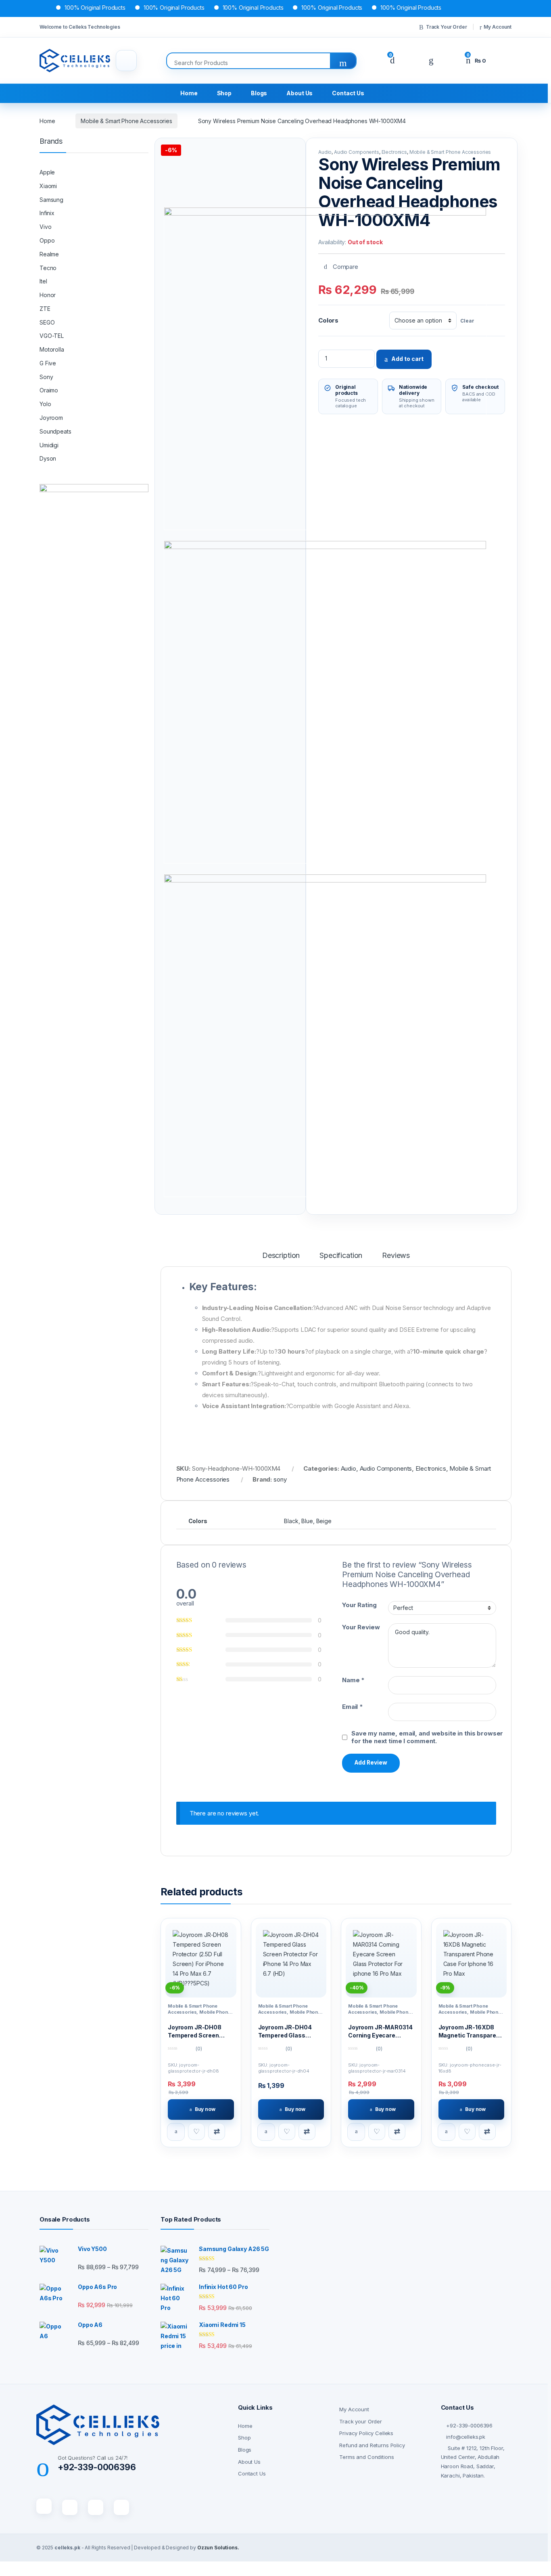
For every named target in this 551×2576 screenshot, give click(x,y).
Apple (47, 172)
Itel (43, 281)
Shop (224, 93)
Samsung (51, 200)
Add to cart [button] (176, 2132)
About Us (300, 93)
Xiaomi (48, 186)
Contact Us (348, 93)
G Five (48, 363)
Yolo (45, 404)
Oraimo (49, 390)
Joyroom (51, 418)
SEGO (47, 322)
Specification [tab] (341, 1256)
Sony (46, 377)
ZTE (45, 309)
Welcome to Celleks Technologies (80, 27)
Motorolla (52, 349)
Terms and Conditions (366, 2457)
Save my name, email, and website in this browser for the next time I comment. (427, 1737)
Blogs (259, 93)
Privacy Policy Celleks (366, 2433)
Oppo (47, 240)
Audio (325, 152)
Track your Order (361, 2421)
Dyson (48, 458)
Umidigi (49, 445)
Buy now (205, 2109)
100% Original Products (63, 7)
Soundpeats (55, 431)
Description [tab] (281, 1256)
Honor (48, 295)
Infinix (47, 213)
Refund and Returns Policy (372, 2445)
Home (189, 93)
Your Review (361, 1627)
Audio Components (357, 152)
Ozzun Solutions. (218, 2548)
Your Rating (359, 1605)
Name (353, 1680)
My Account (498, 27)
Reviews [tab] (396, 1256)
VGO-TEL (52, 336)
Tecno (48, 268)
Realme (49, 254)
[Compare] (217, 2132)
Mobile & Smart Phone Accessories (126, 121)
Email (353, 1707)
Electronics (394, 152)
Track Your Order (447, 27)
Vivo (45, 227)
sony (280, 1479)
